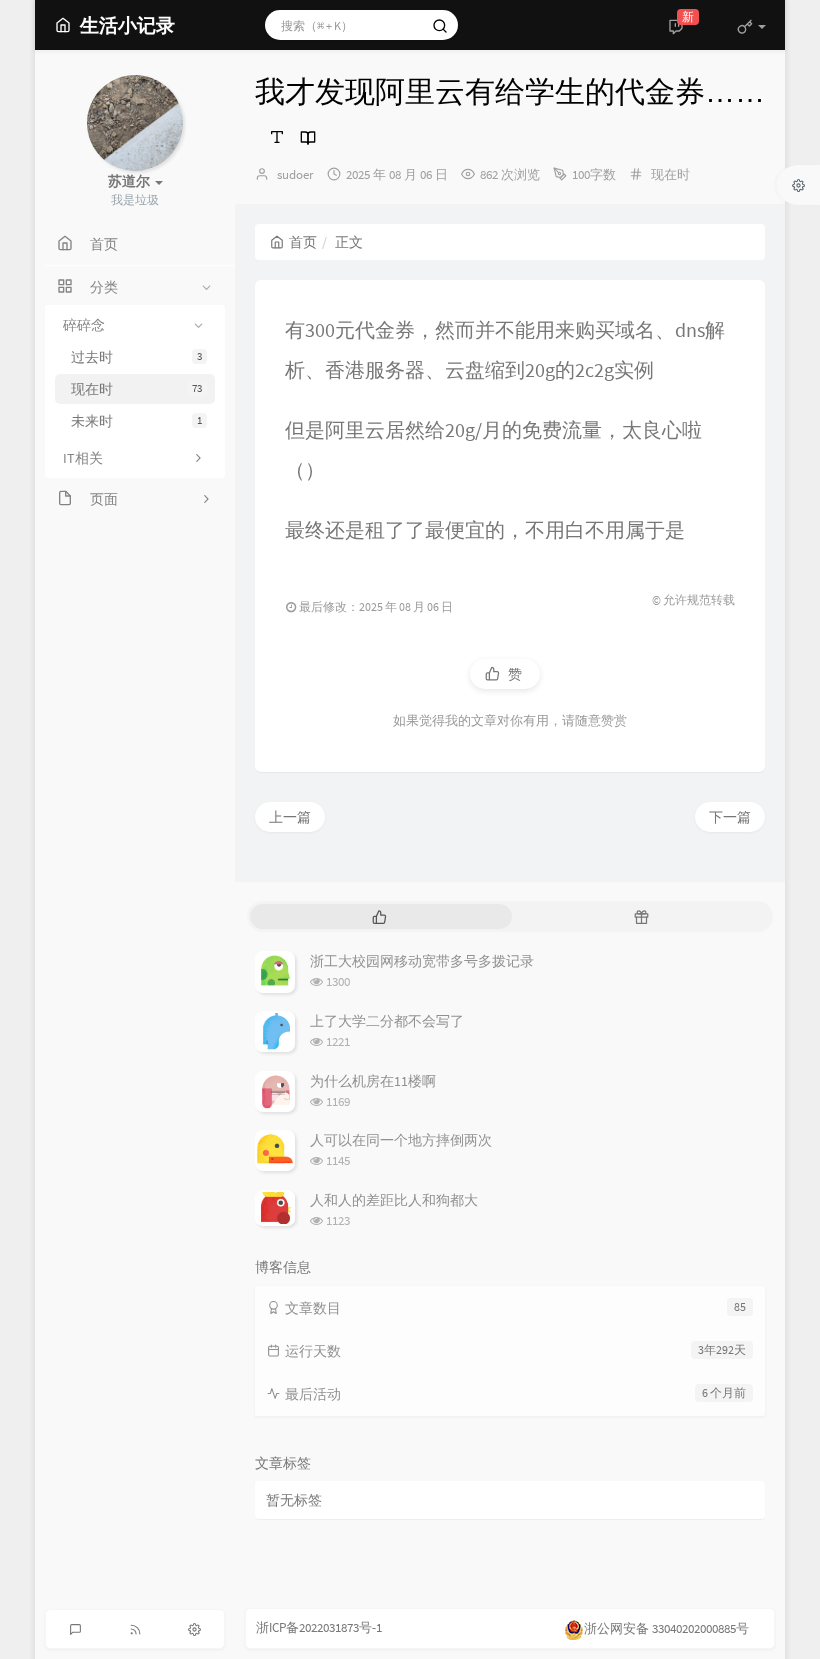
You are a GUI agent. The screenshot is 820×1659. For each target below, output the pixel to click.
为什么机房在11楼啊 (373, 1081)
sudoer (295, 174)
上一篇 (290, 817)
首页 (303, 242)
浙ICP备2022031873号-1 (319, 1627)
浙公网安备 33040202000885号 (666, 1628)
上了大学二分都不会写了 (387, 1021)
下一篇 (730, 817)
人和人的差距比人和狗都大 (394, 1200)
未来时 (136, 421)
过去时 (136, 357)
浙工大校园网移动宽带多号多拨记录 (422, 961)
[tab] (379, 916)
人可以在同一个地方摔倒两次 (401, 1140)
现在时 (136, 389)
